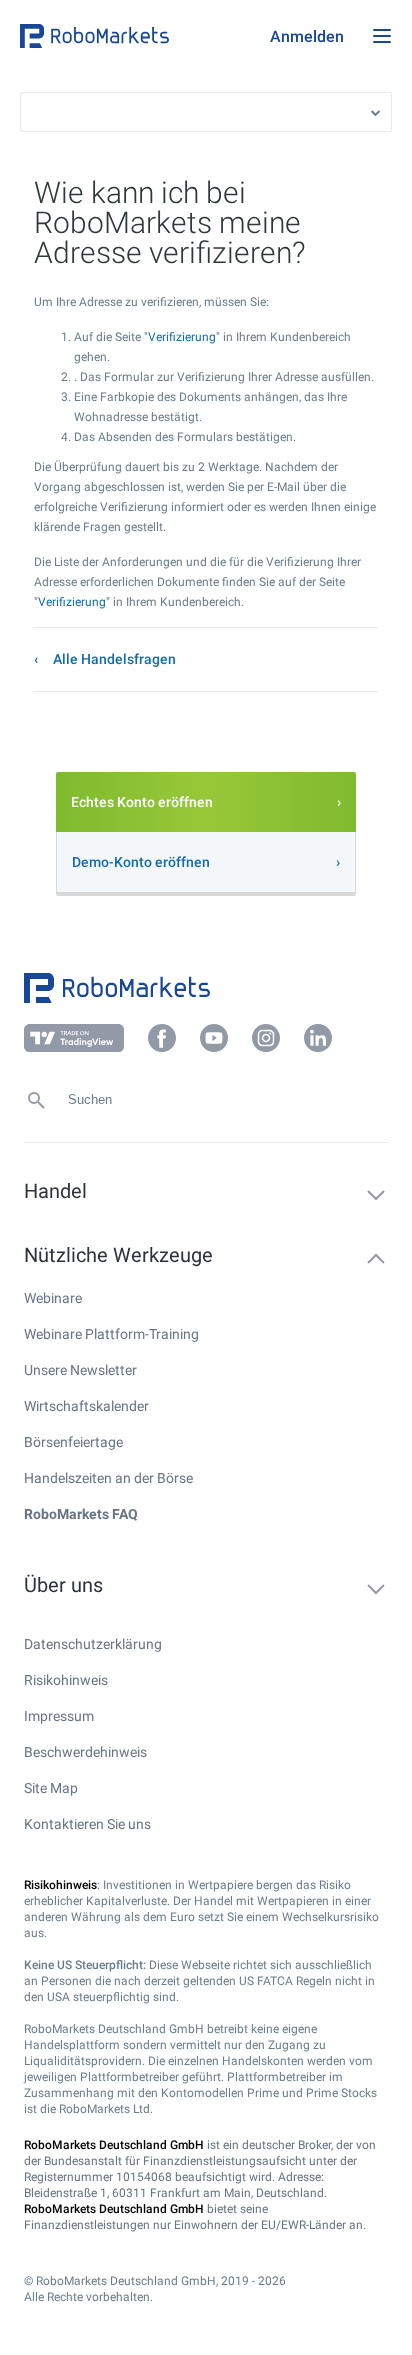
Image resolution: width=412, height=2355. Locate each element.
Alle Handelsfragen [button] (114, 659)
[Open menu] (382, 36)
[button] (140, 36)
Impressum (59, 1716)
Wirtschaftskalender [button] (86, 1406)
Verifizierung (182, 337)
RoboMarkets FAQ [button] (81, 1514)
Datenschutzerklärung (93, 1644)
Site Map (51, 1788)
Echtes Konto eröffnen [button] (142, 802)
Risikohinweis (66, 1680)
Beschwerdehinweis (85, 1752)
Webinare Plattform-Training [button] (111, 1334)
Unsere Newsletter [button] (80, 1370)
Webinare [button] (53, 1298)
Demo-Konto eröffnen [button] (141, 862)
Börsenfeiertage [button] (73, 1442)
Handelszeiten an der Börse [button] (108, 1478)
